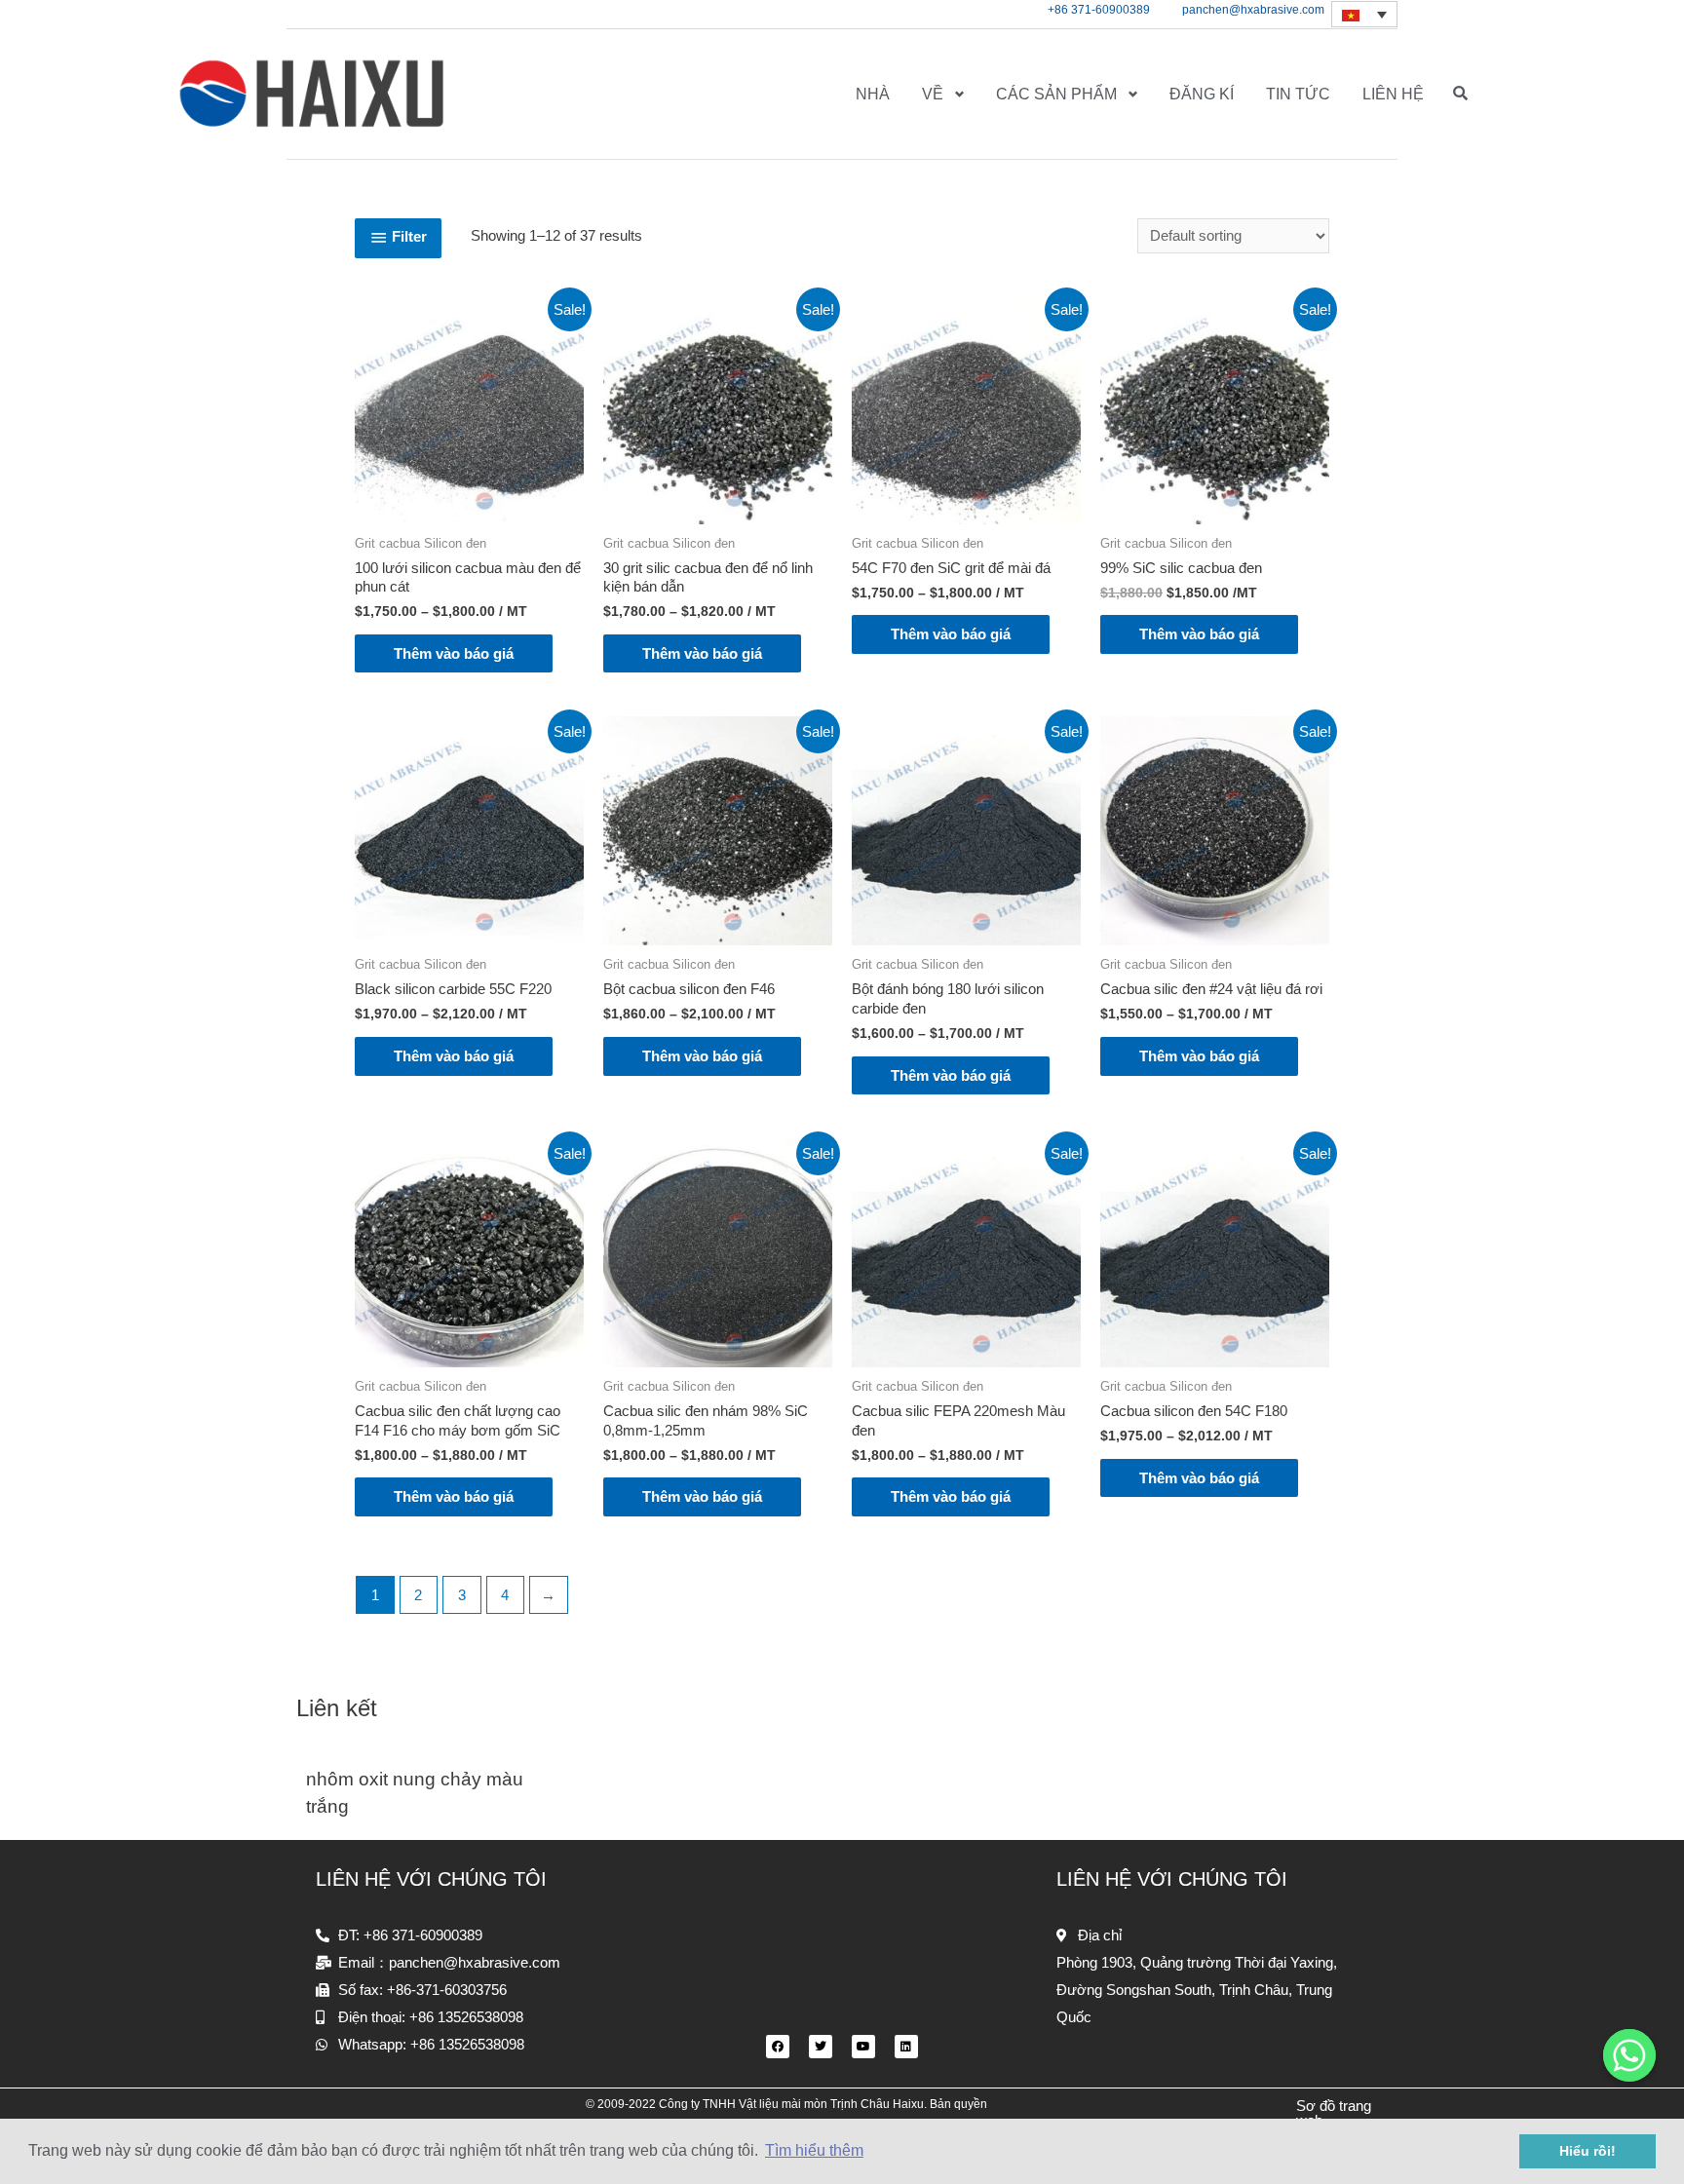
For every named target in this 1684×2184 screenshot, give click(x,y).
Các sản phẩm (1056, 94)
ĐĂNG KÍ (1202, 94)
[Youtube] (863, 2047)
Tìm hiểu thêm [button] (814, 2150)
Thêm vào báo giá (454, 653)
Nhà (873, 94)
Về (933, 94)
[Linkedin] (906, 2047)
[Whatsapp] (1629, 2055)
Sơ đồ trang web (1334, 2113)
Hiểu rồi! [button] (1588, 2151)
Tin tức (1298, 94)
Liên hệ (1393, 94)
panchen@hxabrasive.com (1253, 10)
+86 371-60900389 (1099, 10)
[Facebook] (778, 2047)
